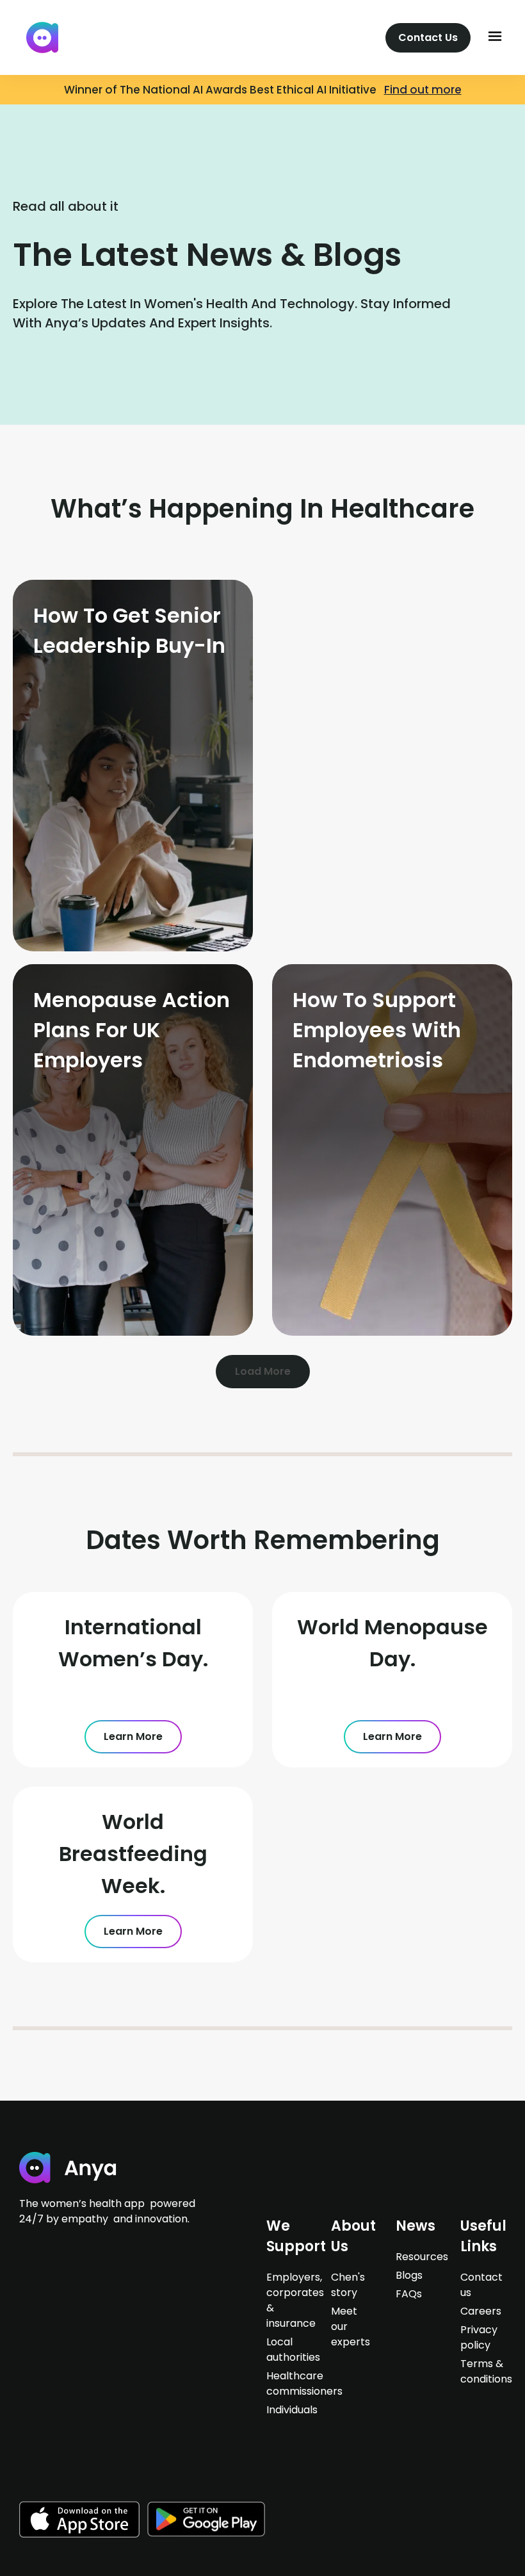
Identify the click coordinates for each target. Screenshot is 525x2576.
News (416, 2226)
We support (296, 2236)
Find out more (423, 90)
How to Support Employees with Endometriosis (377, 1030)
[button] (495, 37)
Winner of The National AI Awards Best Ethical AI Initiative (224, 90)
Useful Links (483, 2236)
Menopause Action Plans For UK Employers (132, 1030)
